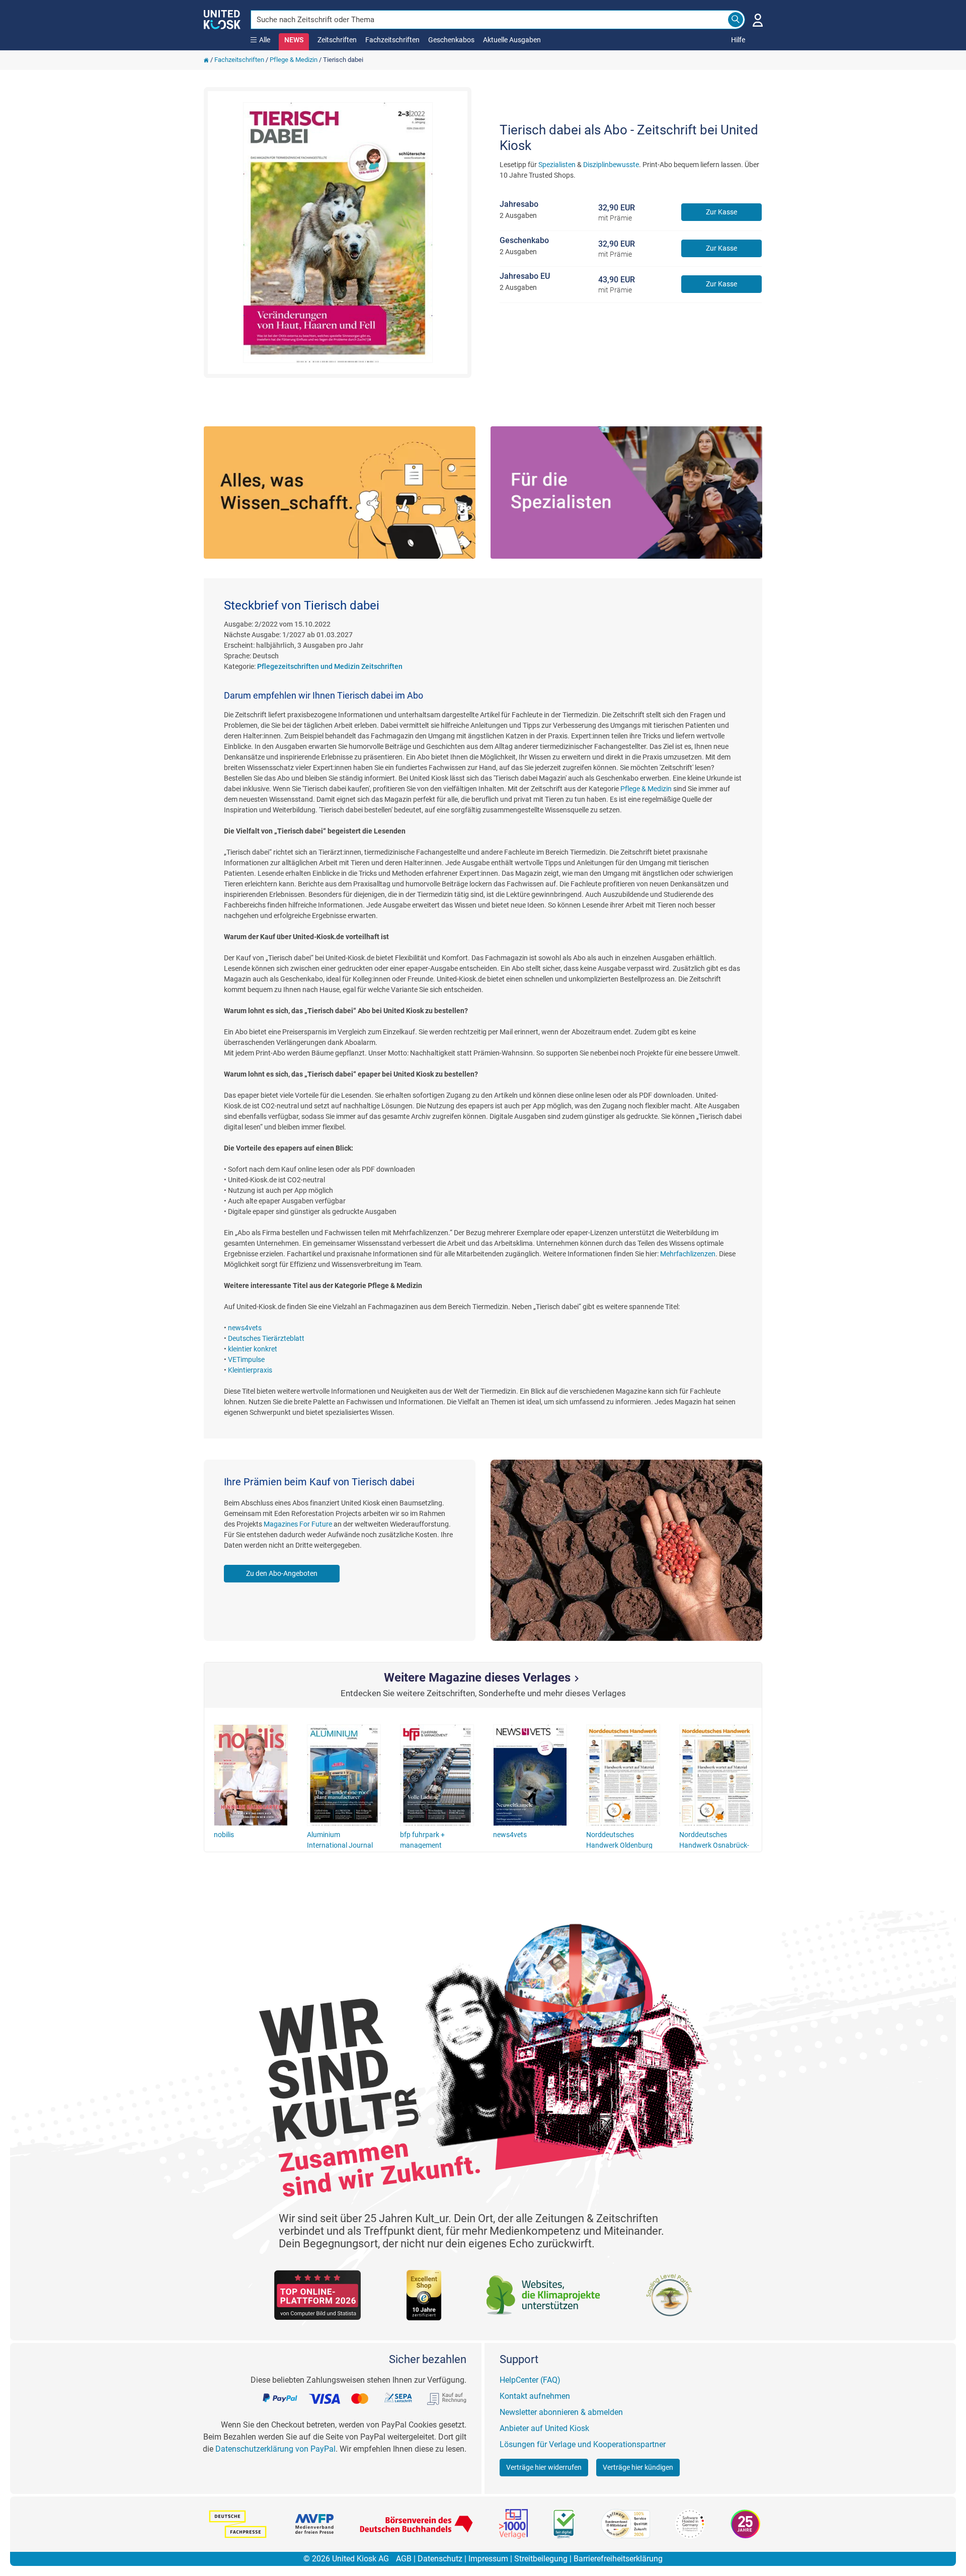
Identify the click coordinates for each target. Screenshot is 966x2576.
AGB (404, 2559)
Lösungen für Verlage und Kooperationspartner (583, 2444)
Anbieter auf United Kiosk (544, 2428)
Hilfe (738, 40)
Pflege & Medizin (294, 60)
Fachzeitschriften (392, 40)
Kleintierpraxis (250, 1370)
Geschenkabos (451, 40)
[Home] (206, 60)
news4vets (245, 1328)
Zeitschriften (337, 40)
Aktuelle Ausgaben (512, 40)
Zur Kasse (721, 212)
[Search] (736, 20)
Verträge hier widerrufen (544, 2467)
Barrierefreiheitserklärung (618, 2559)
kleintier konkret (253, 1349)
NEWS (294, 40)
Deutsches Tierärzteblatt (266, 1338)
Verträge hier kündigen (638, 2467)
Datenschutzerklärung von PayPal (275, 2449)
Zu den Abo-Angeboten (282, 1573)
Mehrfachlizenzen (688, 1254)
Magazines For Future (298, 1524)
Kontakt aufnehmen (535, 2396)
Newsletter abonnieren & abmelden (561, 2412)
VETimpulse (246, 1359)
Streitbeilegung (541, 2559)
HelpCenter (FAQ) (530, 2380)
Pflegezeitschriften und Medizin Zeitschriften (330, 666)
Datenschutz (440, 2559)
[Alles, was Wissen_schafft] (340, 493)
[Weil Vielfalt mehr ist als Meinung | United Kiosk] (222, 19)
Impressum (488, 2559)
